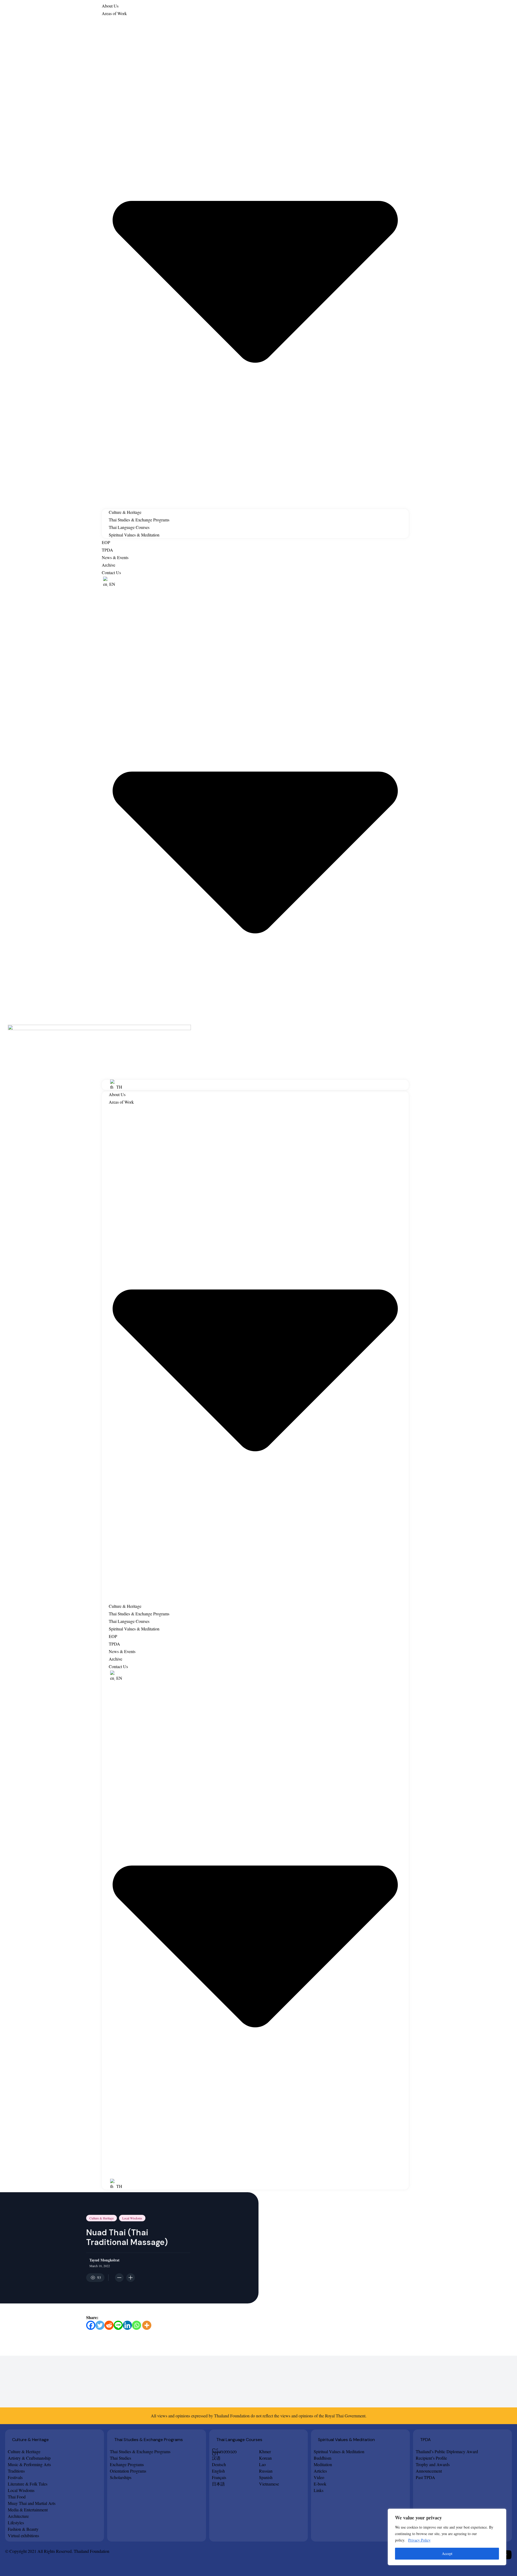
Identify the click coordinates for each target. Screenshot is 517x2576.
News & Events (115, 557)
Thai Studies (120, 2458)
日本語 (218, 2484)
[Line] (118, 2325)
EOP (106, 542)
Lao (262, 2464)
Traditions (16, 2471)
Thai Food (17, 2497)
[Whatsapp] (137, 2325)
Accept (447, 2554)
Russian (266, 2471)
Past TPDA (425, 2477)
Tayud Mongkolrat (104, 2260)
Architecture (18, 2516)
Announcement (429, 2471)
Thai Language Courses (129, 527)
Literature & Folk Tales (28, 2484)
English (218, 2471)
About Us (110, 6)
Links (319, 2490)
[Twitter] (100, 2325)
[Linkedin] (127, 2325)
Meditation (323, 2464)
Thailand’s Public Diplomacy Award (447, 2451)
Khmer (265, 2451)
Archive (109, 565)
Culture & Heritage (125, 512)
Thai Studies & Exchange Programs (139, 520)
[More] (147, 2325)
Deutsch (219, 2464)
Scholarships (121, 2477)
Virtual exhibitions (23, 2535)
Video (319, 2477)
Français (219, 2477)
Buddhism (322, 2458)
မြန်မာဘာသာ (224, 2451)
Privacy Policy (419, 2540)
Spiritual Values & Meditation (134, 535)
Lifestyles (16, 2523)
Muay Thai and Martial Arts (32, 2503)
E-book (320, 2484)
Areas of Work (114, 13)
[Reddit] (109, 2325)
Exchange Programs (127, 2464)
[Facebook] (91, 2325)
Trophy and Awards (433, 2464)
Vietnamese (269, 2484)
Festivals (15, 2477)
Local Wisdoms (132, 2218)
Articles (320, 2471)
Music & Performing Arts (29, 2464)
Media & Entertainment (28, 2510)
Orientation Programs (128, 2471)
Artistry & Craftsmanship (29, 2458)
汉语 (216, 2458)
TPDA (107, 550)
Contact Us (111, 572)
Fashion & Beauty (23, 2529)
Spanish (266, 2477)
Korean (265, 2458)
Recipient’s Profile (431, 2458)
